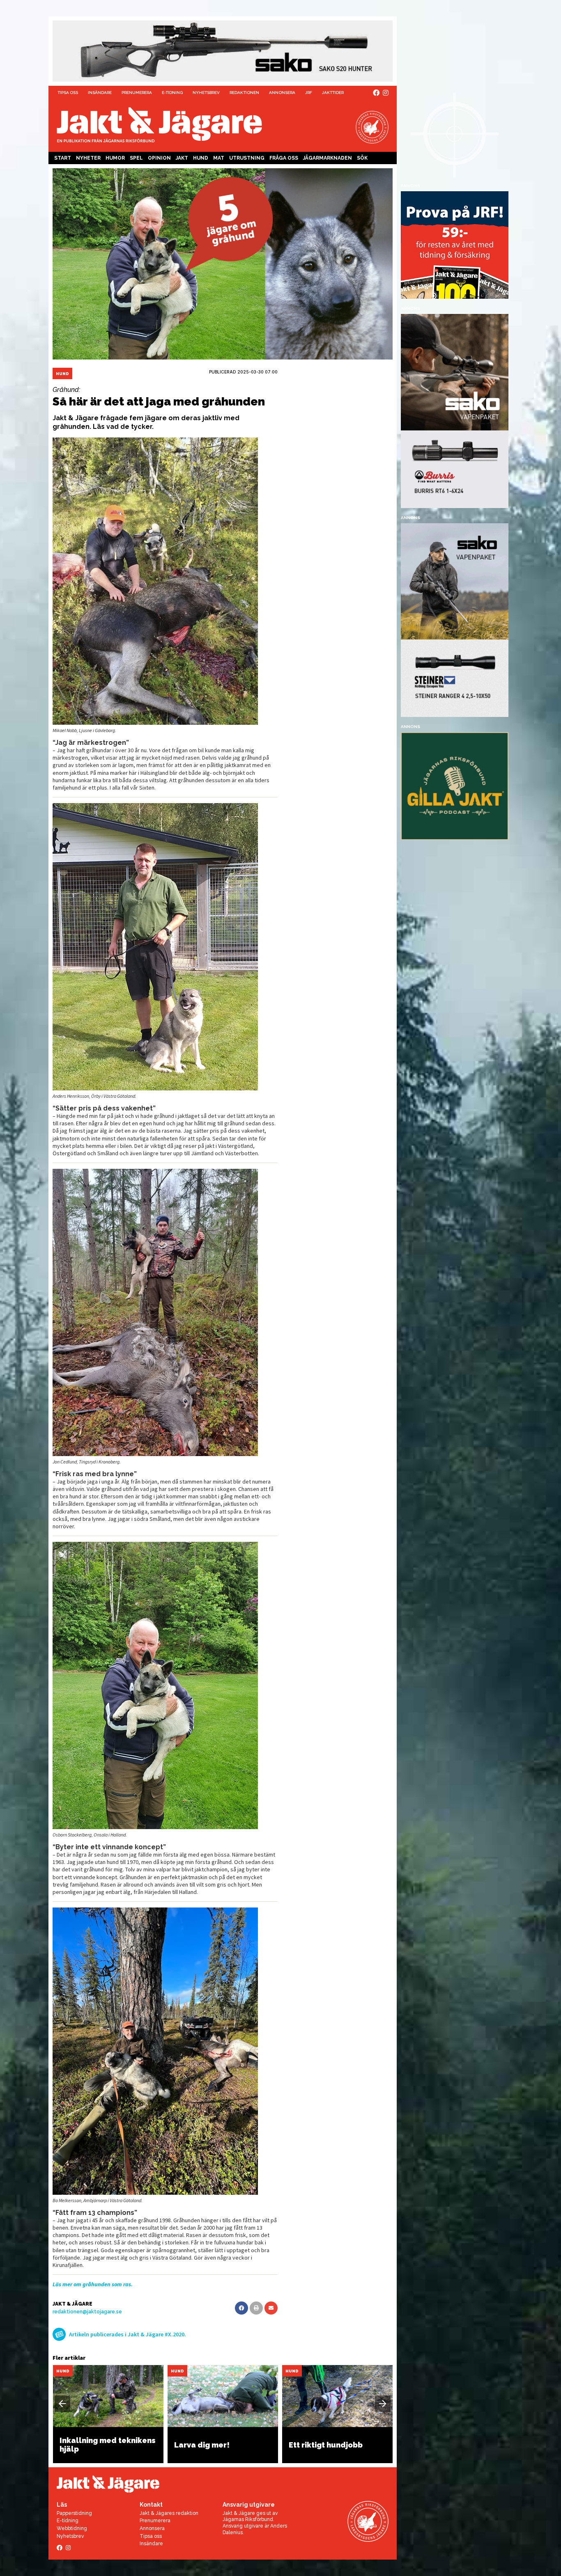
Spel (136, 158)
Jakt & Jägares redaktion (169, 2513)
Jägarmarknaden (328, 158)
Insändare (100, 93)
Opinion (159, 158)
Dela (241, 2308)
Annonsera (282, 93)
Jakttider (333, 93)
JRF (309, 93)
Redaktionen (244, 93)
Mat (219, 158)
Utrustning (247, 158)
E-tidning (172, 93)
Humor (115, 158)
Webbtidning (72, 2528)
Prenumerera (137, 93)
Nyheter (88, 158)
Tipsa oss (68, 93)
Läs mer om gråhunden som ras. (93, 2284)
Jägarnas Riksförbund (248, 2519)
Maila (271, 2308)
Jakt (182, 158)
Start (63, 158)
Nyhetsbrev (206, 93)
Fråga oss (284, 158)
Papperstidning (74, 2513)
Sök (362, 158)
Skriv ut (256, 2308)
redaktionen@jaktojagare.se (87, 2312)
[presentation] (62, 2404)
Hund (201, 158)
